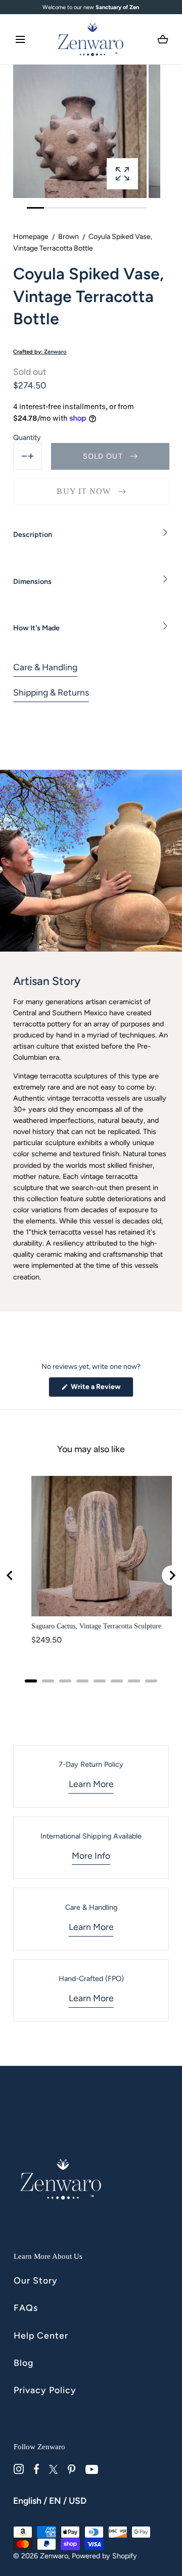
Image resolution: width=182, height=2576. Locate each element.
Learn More (91, 1784)
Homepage (31, 237)
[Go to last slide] (10, 1575)
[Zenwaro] (91, 39)
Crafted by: (40, 352)
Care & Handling (45, 667)
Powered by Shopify (104, 2556)
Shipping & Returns (51, 692)
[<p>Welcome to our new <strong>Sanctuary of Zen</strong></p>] (91, 7)
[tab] (31, 1681)
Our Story (36, 2280)
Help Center (41, 2335)
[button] (20, 39)
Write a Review (101, 1390)
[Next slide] (172, 1575)
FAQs (26, 2308)
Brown (69, 237)
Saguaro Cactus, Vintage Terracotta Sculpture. (97, 1626)
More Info (91, 1855)
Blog (24, 2363)
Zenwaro (54, 2556)
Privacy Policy (45, 2390)
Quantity (27, 437)
